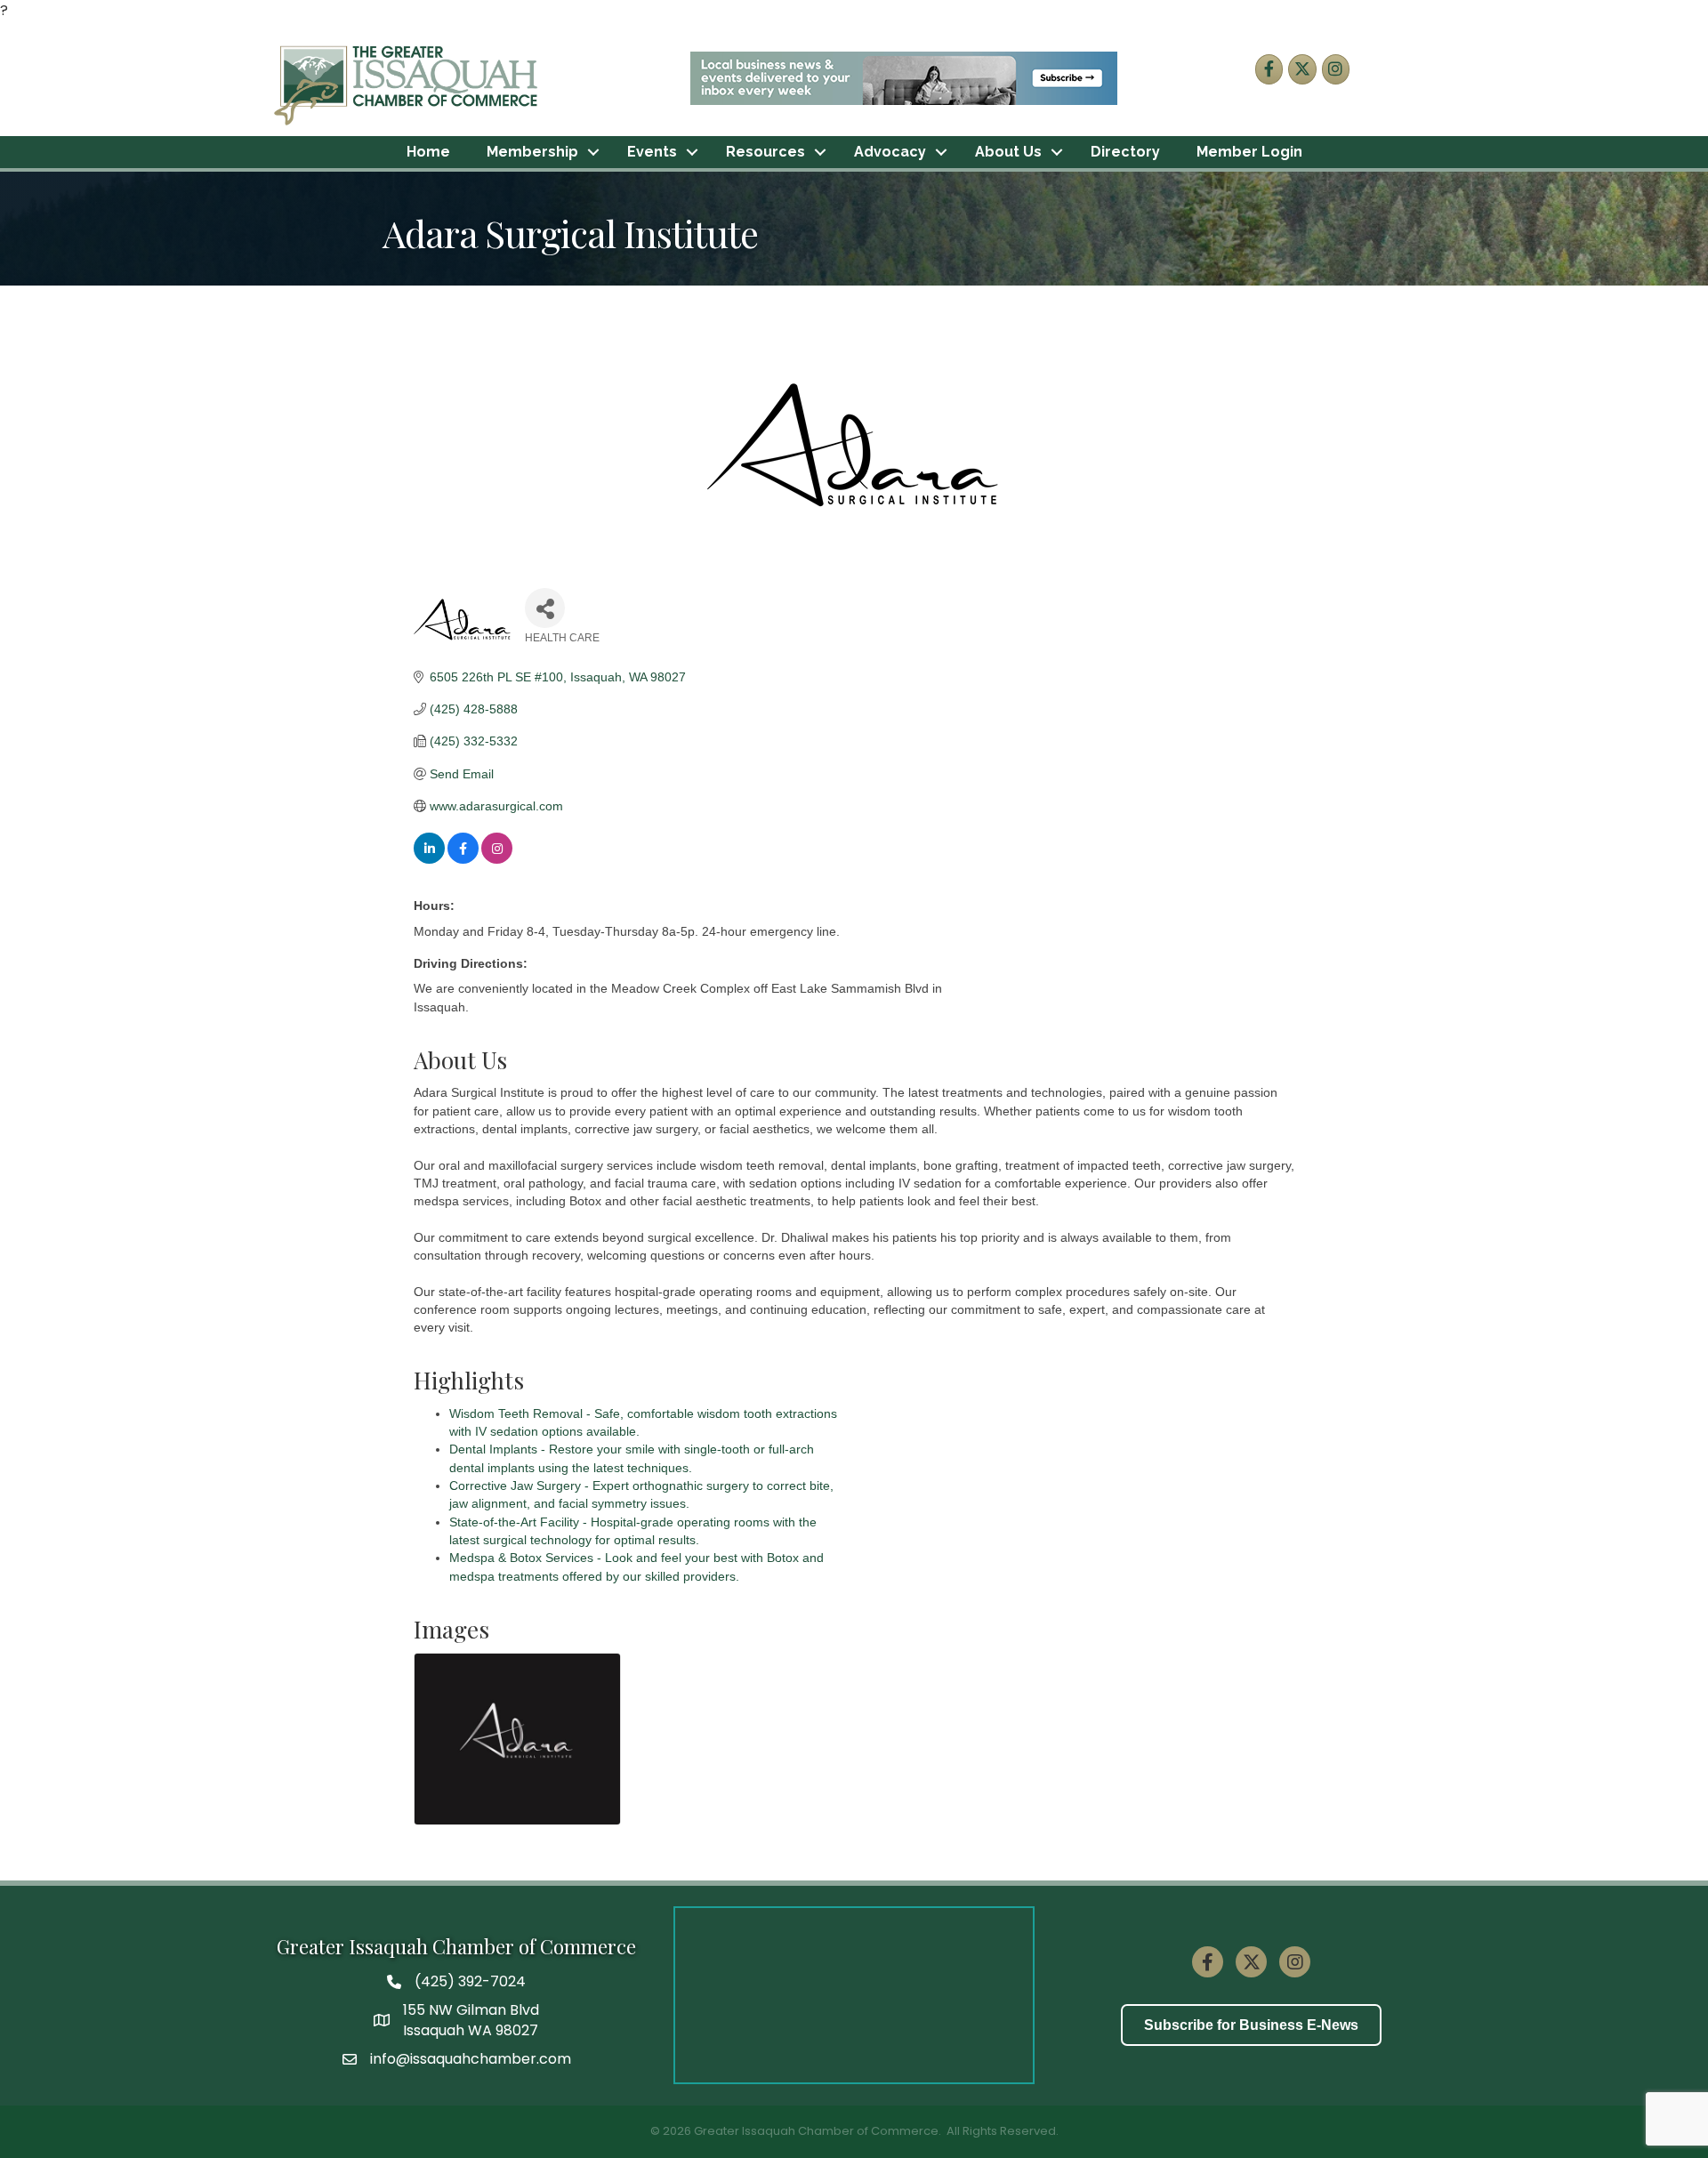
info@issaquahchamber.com (471, 2059)
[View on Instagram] (497, 859)
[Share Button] (545, 608)
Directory (1125, 152)
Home (428, 152)
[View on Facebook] (463, 859)
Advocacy (890, 152)
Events (652, 152)
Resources (765, 152)
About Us (1008, 152)
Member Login (1249, 152)
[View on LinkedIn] (429, 859)
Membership (532, 152)
